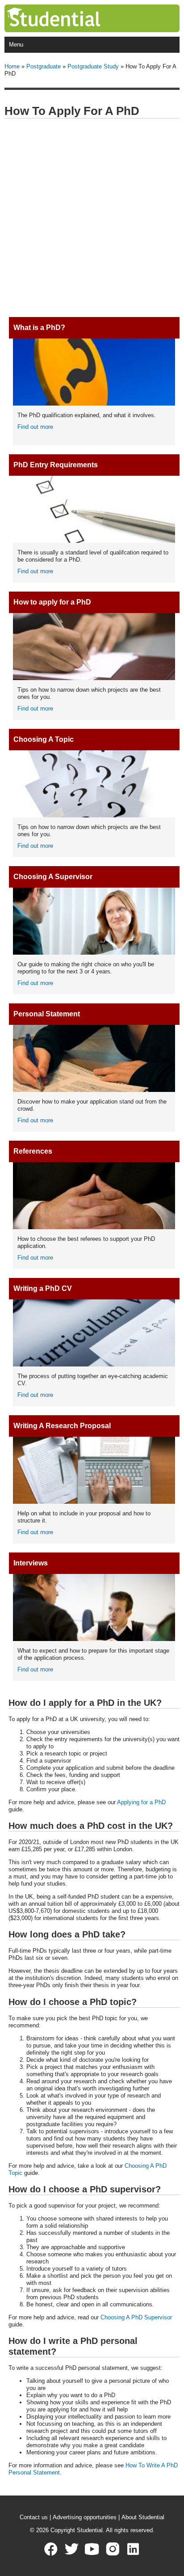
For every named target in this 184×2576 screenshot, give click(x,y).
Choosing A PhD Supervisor (136, 2317)
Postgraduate (44, 66)
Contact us (34, 2517)
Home (12, 66)
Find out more (35, 427)
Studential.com (72, 18)
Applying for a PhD (141, 1802)
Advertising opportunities (85, 2517)
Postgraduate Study (93, 66)
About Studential (143, 2517)
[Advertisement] (92, 218)
